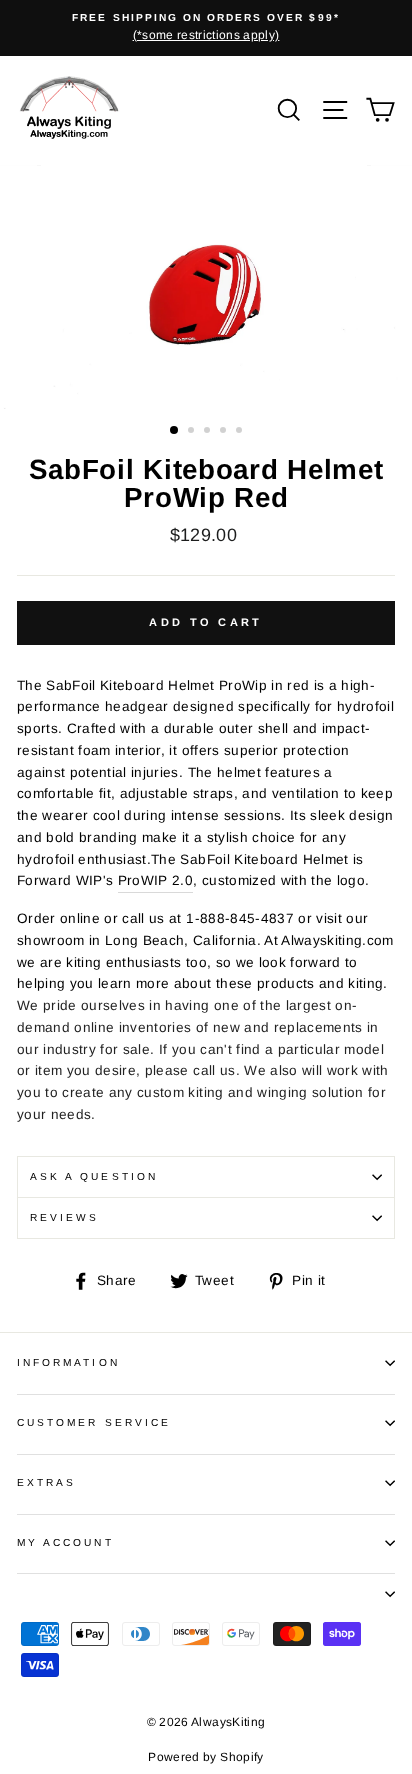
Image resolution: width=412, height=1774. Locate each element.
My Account (65, 1542)
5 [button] (241, 432)
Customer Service (94, 1422)
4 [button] (225, 432)
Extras (46, 1482)
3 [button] (209, 432)
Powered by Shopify (205, 1757)
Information (68, 1362)
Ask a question (94, 1176)
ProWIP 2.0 (155, 880)
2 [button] (193, 432)
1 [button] (175, 431)
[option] (206, 28)
